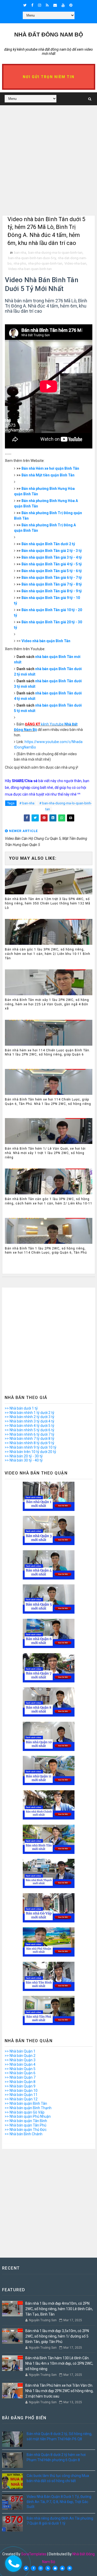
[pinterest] (71, 5)
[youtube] (63, 5)
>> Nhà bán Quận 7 (20, 2077)
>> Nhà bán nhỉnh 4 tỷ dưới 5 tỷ (29, 1426)
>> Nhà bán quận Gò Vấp (25, 2112)
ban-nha (20, 253)
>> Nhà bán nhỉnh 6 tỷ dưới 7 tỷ (29, 1434)
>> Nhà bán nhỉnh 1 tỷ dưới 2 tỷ (29, 1413)
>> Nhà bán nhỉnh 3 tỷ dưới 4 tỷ (29, 1421)
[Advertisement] (48, 167)
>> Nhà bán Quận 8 (20, 2082)
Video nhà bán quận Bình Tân (46, 641)
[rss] (47, 5)
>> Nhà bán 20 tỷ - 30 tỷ (24, 1456)
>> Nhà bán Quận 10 (21, 2091)
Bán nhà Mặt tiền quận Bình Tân (48, 475)
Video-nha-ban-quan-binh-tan (30, 269)
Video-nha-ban (75, 263)
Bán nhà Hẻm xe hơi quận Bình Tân (50, 468)
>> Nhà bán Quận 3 (20, 2060)
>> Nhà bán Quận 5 (20, 2069)
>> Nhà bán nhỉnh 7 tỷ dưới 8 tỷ (29, 1439)
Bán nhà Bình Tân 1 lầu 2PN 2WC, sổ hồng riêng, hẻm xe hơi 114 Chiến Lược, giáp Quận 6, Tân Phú (46, 1251)
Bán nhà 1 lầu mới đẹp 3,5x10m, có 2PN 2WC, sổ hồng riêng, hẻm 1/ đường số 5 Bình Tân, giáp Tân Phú (57, 2336)
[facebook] (32, 5)
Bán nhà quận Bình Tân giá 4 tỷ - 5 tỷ (52, 564)
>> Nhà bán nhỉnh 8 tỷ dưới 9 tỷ (29, 1443)
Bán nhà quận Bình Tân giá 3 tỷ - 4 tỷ (52, 557)
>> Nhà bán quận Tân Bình (26, 2121)
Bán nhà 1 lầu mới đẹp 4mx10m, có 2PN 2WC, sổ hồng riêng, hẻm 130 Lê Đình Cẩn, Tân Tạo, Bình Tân (59, 2309)
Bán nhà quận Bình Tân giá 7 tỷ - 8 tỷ (52, 584)
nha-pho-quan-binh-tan (45, 263)
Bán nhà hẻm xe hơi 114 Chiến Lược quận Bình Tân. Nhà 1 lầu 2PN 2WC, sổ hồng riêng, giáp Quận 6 (48, 1053)
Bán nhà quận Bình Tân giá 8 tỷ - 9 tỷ (52, 591)
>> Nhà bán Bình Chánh (24, 2134)
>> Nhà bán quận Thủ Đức (26, 2130)
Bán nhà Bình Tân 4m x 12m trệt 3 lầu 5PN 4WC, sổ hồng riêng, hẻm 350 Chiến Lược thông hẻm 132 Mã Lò (48, 903)
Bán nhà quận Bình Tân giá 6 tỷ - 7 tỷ (52, 578)
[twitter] (25, 5)
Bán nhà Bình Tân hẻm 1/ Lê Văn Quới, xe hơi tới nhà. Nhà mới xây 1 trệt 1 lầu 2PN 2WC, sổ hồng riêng (45, 1153)
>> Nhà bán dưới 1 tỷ (21, 1408)
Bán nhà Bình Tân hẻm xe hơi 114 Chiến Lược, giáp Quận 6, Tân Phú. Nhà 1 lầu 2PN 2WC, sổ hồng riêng (48, 1102)
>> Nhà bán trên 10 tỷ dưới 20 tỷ (30, 1452)
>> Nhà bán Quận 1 (20, 2051)
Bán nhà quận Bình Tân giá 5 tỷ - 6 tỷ (52, 571)
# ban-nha (27, 803)
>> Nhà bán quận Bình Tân (26, 2103)
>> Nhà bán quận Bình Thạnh (28, 2108)
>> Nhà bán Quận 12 (21, 2099)
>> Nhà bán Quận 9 (20, 2086)
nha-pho (20, 263)
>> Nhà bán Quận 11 (21, 2095)
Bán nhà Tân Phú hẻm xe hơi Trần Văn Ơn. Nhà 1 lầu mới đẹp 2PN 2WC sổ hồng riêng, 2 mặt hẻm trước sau (59, 2391)
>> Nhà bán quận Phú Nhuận (28, 2116)
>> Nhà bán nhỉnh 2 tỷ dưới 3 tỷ (29, 1417)
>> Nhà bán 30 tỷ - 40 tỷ (24, 1460)
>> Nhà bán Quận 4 (20, 2064)
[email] (55, 5)
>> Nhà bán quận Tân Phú (25, 2125)
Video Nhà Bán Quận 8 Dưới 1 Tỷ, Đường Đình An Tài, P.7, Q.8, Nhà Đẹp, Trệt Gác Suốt (59, 2502)
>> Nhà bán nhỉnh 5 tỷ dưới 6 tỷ (29, 1430)
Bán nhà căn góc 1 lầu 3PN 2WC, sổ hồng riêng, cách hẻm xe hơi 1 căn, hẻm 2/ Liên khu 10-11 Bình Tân (48, 954)
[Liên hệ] (12, 2562)
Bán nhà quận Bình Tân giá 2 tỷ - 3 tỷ (52, 551)
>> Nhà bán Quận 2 (20, 2056)
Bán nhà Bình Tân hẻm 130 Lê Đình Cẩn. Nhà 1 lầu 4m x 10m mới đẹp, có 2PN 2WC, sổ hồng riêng (59, 2363)
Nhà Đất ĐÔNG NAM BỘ (49, 35)
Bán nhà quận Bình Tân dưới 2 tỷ (48, 544)
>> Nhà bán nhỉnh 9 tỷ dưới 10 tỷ (31, 1447)
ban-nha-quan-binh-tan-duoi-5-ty (32, 258)
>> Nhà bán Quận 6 (20, 2073)
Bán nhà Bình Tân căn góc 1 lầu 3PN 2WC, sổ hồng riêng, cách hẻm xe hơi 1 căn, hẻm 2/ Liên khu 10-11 (49, 1201)
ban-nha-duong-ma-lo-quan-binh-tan (55, 253)
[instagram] (40, 5)
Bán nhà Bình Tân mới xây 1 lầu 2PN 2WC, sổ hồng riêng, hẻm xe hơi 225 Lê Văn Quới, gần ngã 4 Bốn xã (47, 1004)
